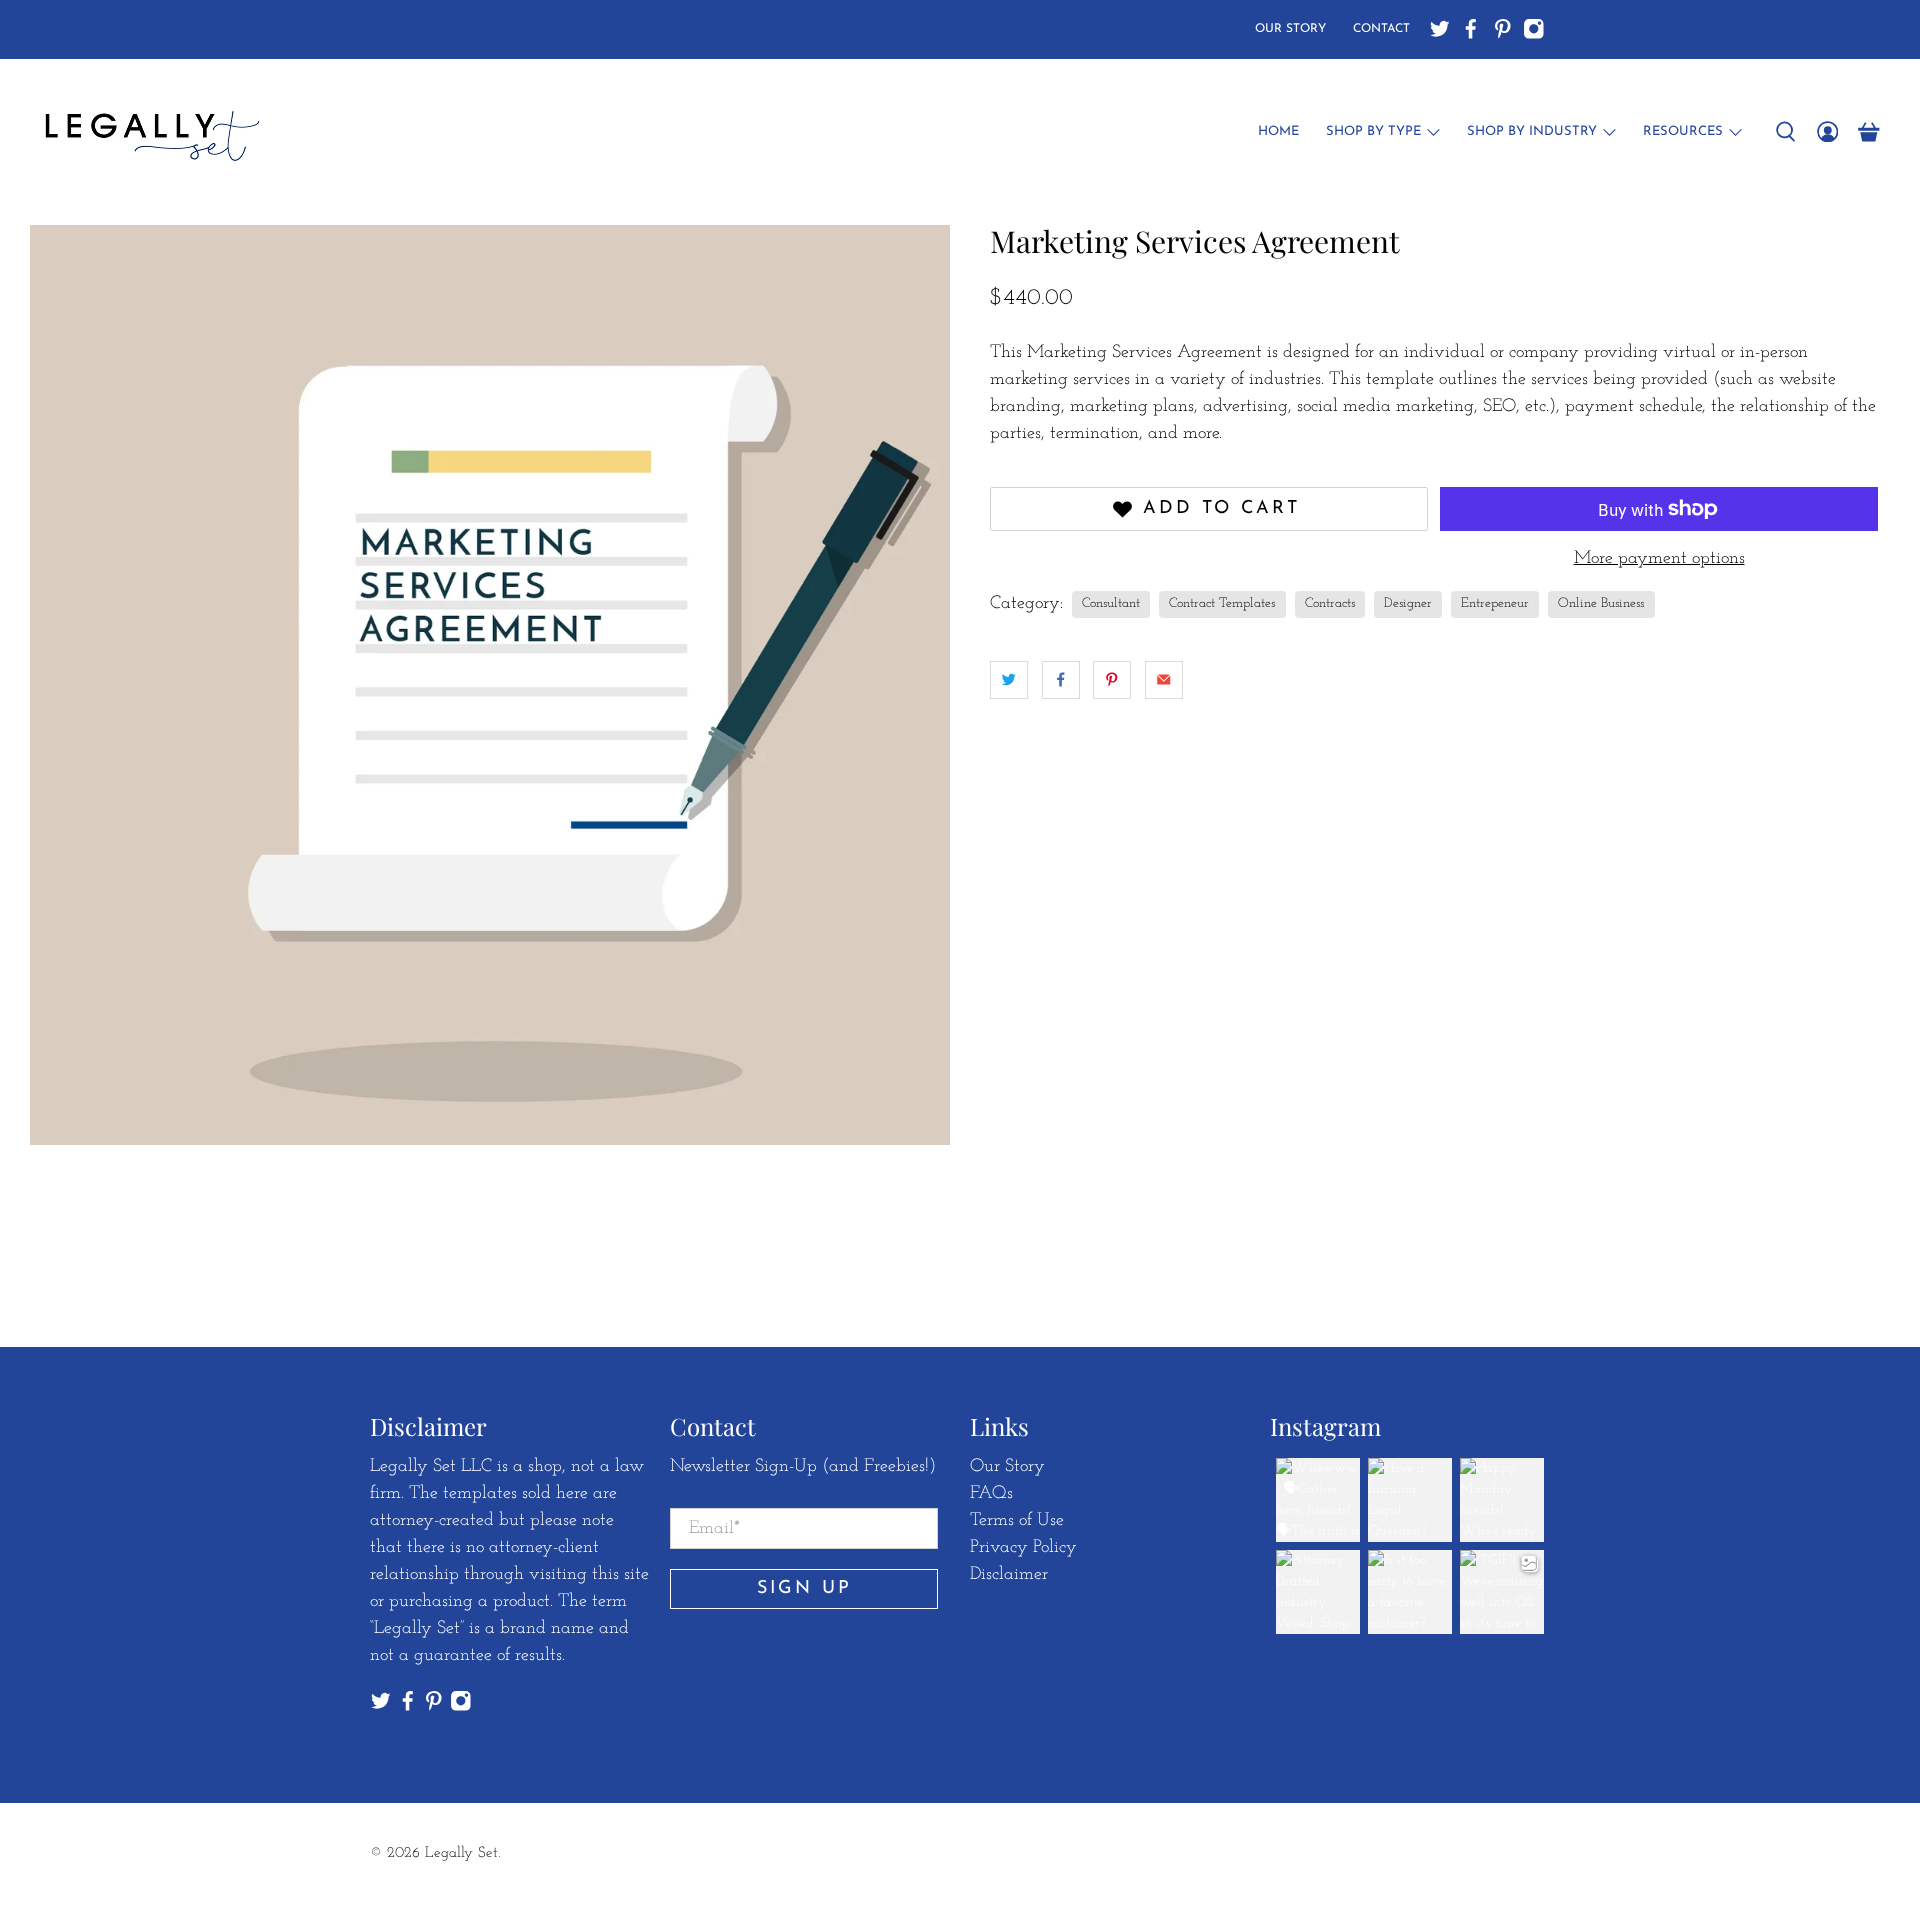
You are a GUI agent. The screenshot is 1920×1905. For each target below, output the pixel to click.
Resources (1683, 131)
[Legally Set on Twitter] (1440, 29)
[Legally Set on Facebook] (1471, 29)
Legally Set (461, 1853)
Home (1278, 131)
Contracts (1330, 603)
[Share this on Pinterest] (1112, 680)
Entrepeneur (1495, 603)
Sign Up (804, 1589)
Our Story (1290, 29)
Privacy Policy (1023, 1548)
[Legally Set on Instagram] (1534, 29)
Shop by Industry (1532, 131)
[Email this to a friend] (1164, 680)
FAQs (991, 1494)
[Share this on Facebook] (1061, 680)
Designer (1408, 603)
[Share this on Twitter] (1009, 680)
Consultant (1111, 603)
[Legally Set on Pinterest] (1503, 29)
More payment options (1659, 559)
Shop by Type (1373, 131)
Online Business (1601, 603)
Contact (1381, 29)
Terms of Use (1017, 1521)
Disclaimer (1009, 1575)
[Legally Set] (149, 132)
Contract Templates (1222, 603)
